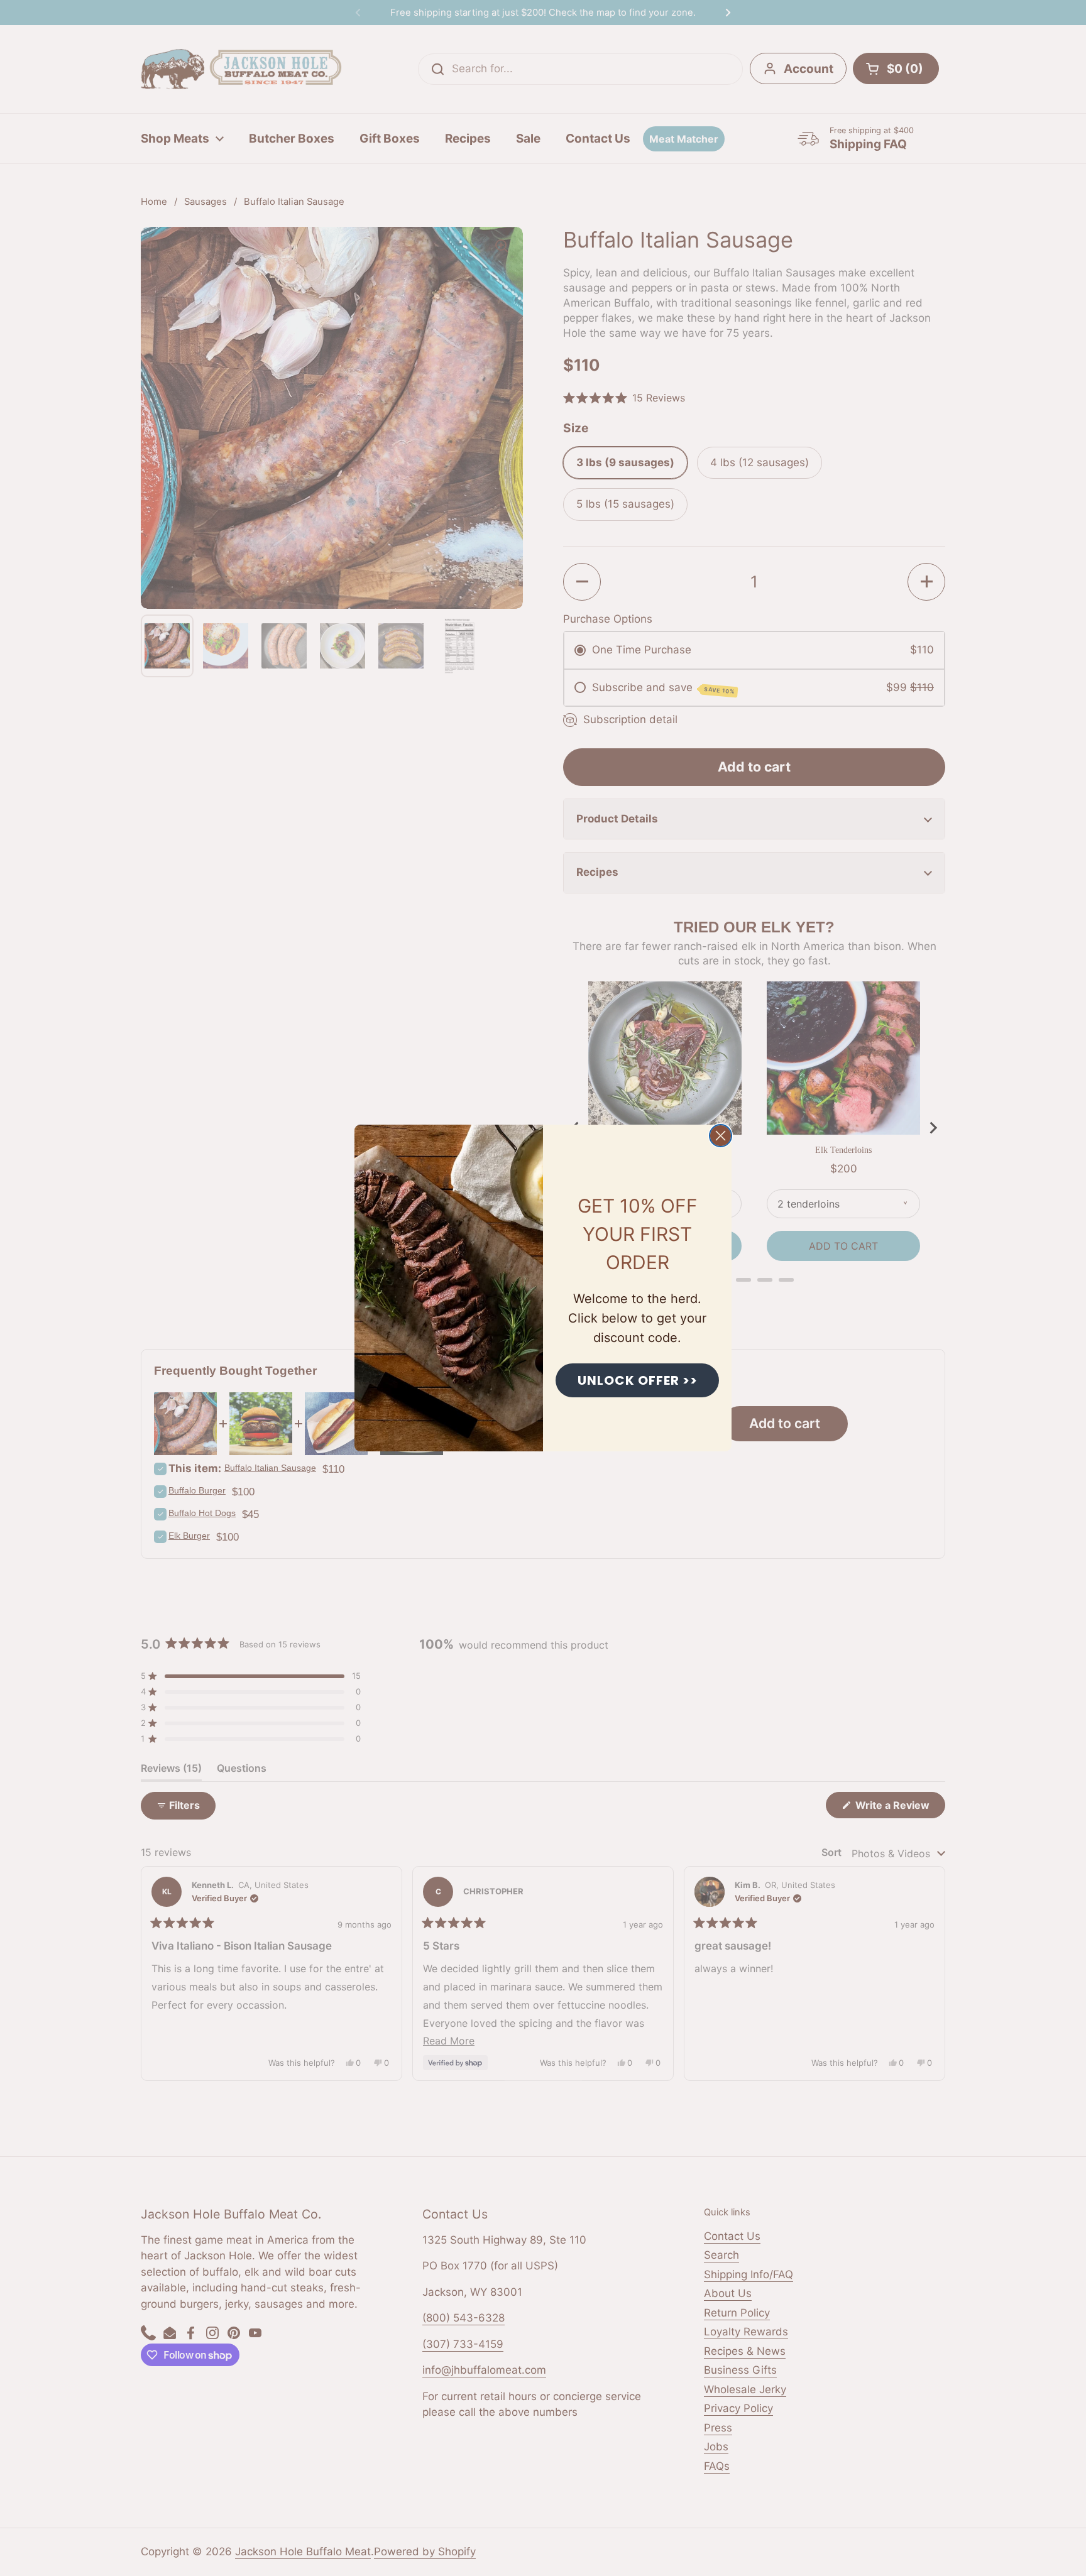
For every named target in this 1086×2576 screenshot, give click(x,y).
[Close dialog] (721, 1136)
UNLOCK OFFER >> (638, 1380)
